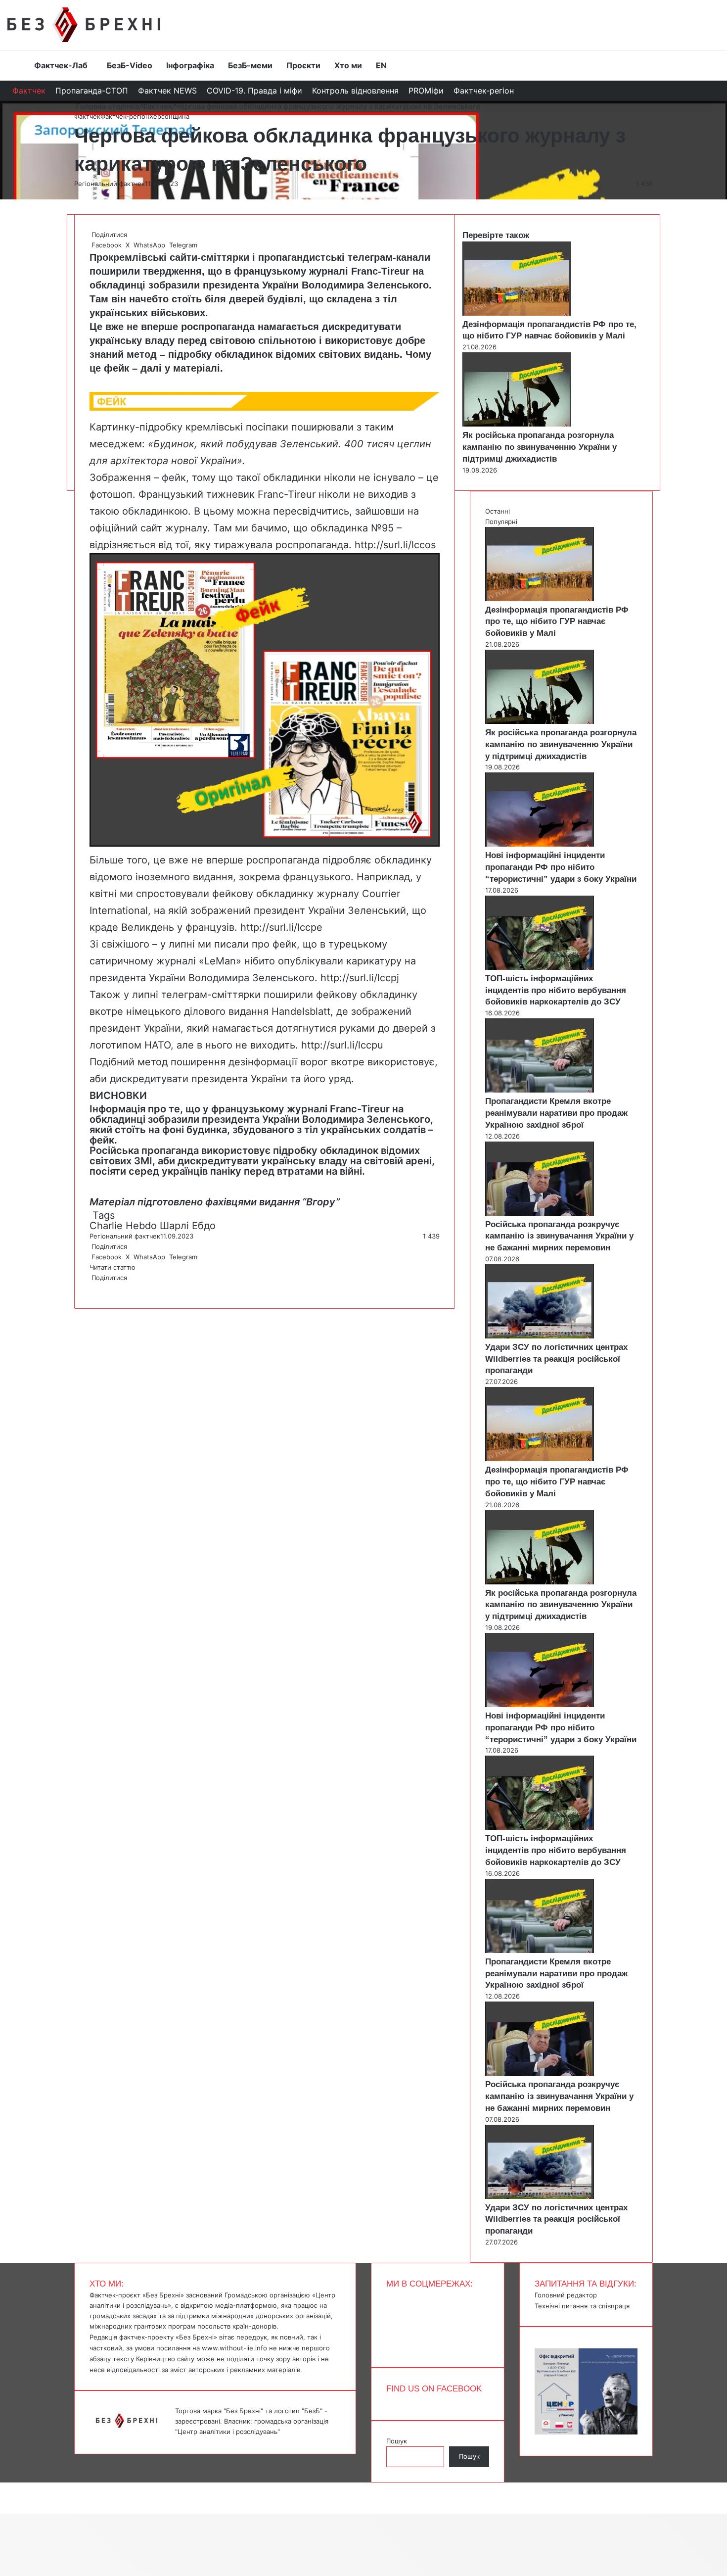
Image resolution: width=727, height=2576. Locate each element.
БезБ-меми (250, 65)
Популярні (501, 522)
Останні (498, 511)
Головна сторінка (107, 106)
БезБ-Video (130, 65)
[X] (92, 1288)
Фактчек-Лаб (61, 65)
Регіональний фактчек (110, 184)
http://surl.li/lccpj (358, 978)
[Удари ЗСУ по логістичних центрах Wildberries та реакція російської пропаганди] (540, 1336)
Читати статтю (114, 1267)
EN (381, 65)
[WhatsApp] (94, 1288)
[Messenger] (5, 2487)
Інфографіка (190, 65)
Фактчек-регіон (484, 91)
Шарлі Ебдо (188, 1226)
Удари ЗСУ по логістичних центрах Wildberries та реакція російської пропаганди (556, 1359)
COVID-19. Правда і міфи (254, 91)
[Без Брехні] (84, 25)
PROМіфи (426, 91)
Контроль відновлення (355, 91)
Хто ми (348, 65)
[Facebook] (91, 1288)
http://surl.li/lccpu (341, 1045)
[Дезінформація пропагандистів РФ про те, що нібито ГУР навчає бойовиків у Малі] (517, 313)
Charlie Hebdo (123, 1226)
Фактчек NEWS (167, 91)
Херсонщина (169, 116)
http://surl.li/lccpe (280, 927)
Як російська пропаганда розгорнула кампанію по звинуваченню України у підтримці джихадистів (540, 447)
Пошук (397, 2441)
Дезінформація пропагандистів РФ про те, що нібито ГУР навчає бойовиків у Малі (557, 622)
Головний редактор (566, 2295)
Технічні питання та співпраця (582, 2306)
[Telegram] (96, 1288)
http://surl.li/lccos (394, 545)
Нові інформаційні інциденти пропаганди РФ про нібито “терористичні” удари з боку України (561, 867)
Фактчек (29, 91)
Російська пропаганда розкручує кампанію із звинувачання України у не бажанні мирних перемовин (559, 1236)
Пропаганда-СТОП (92, 91)
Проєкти (303, 65)
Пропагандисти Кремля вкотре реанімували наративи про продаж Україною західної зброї (556, 1113)
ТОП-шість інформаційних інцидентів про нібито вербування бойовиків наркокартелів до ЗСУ (556, 990)
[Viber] (98, 1288)
